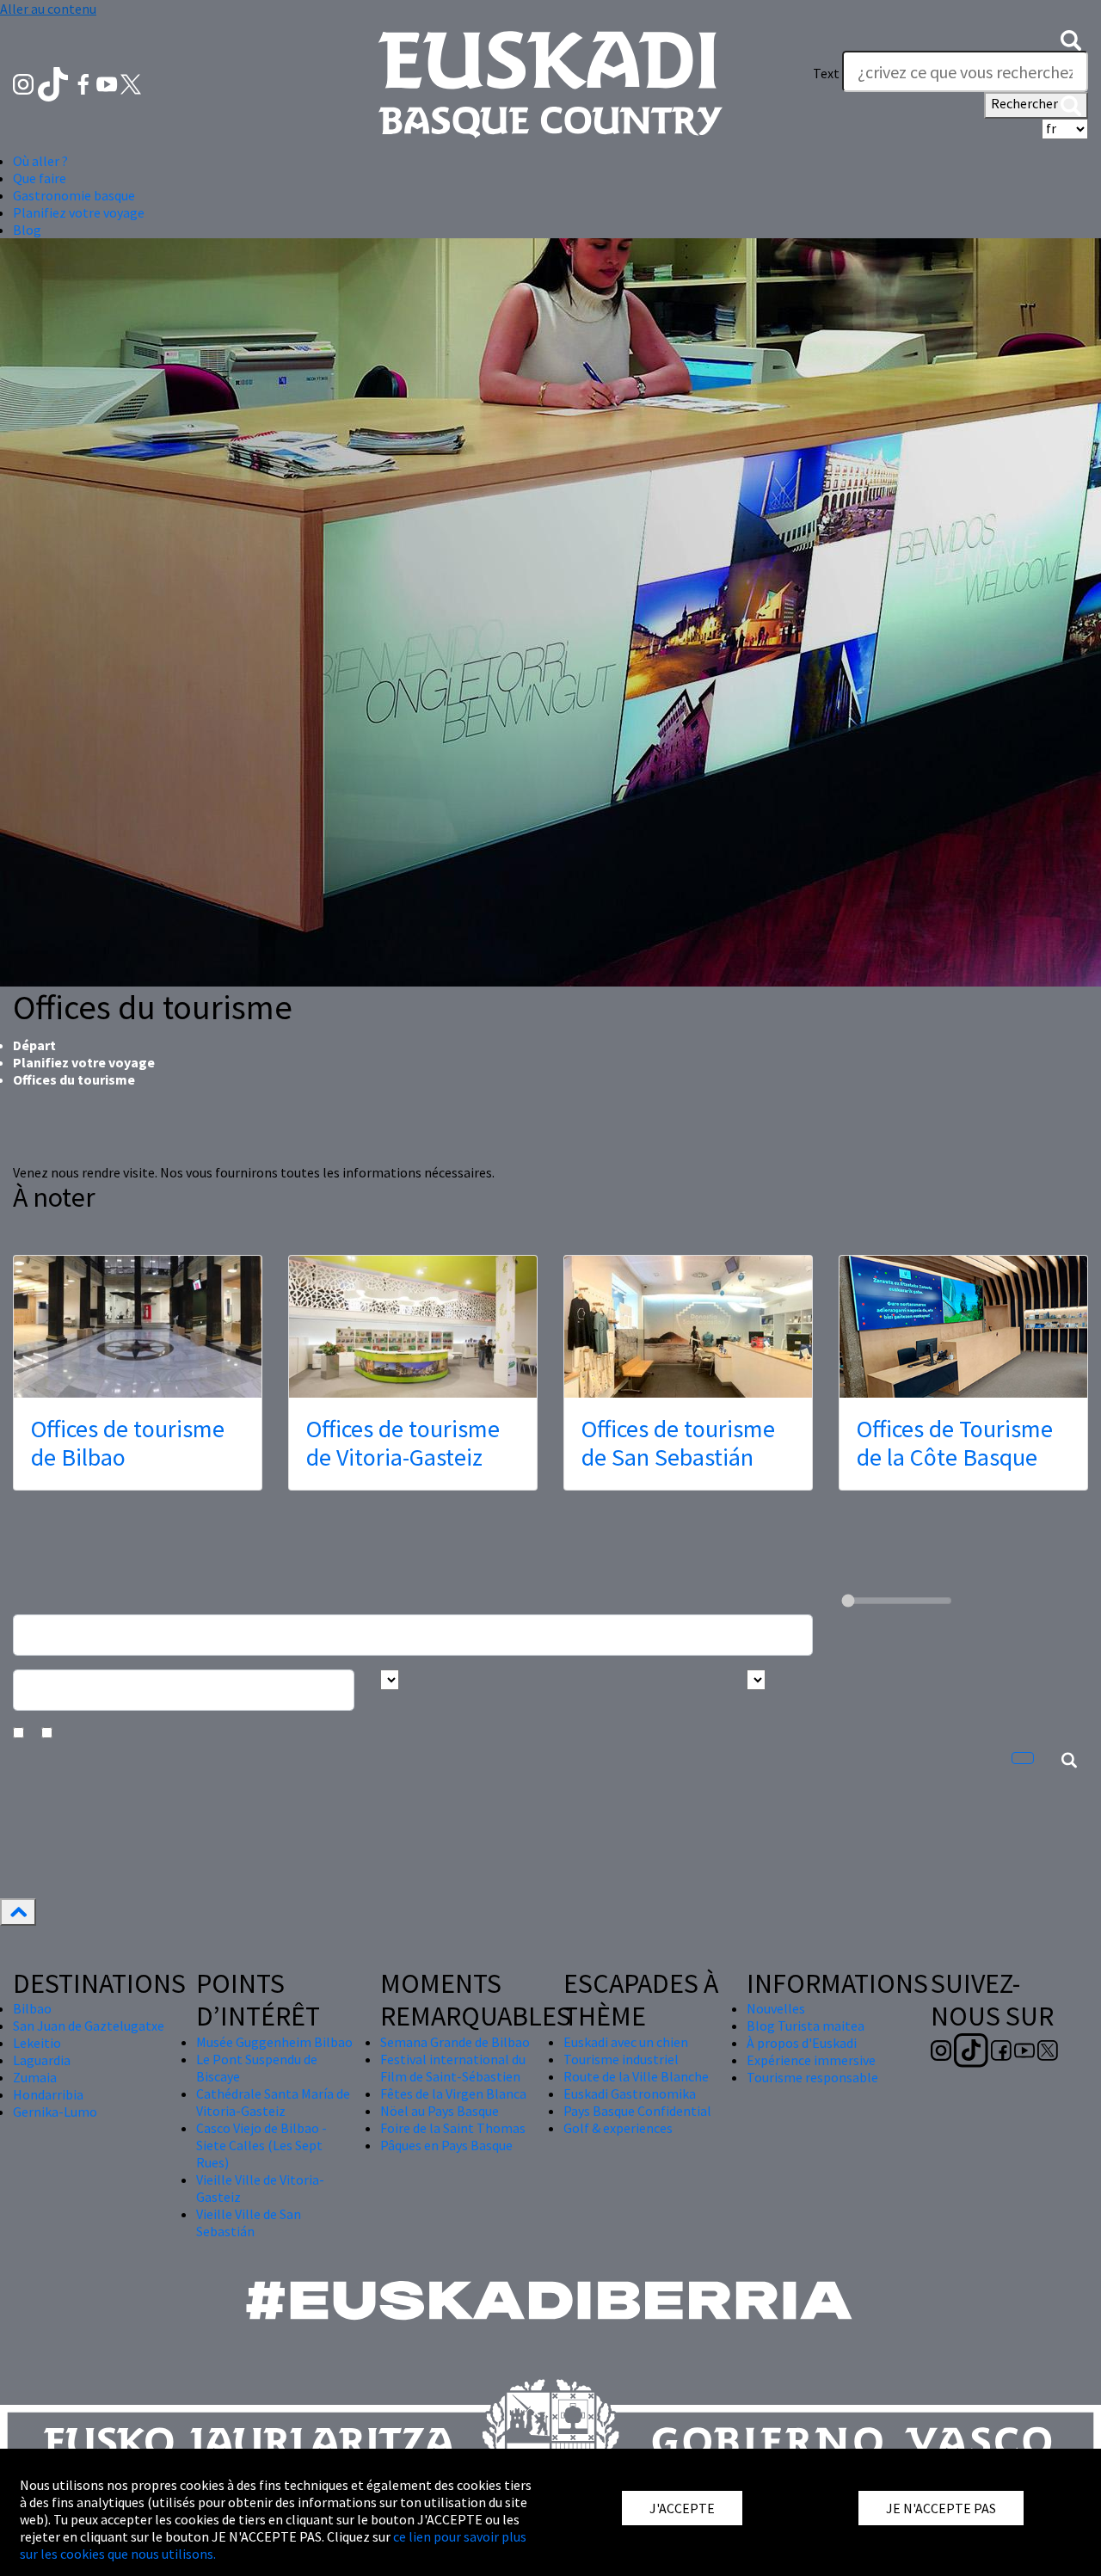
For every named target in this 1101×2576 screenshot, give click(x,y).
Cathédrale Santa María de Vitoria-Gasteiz (273, 2102)
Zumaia (35, 2077)
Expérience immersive (811, 2060)
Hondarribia (48, 2094)
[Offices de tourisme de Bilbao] (138, 1327)
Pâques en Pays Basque (446, 2145)
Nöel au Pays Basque (440, 2111)
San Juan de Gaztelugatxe (89, 2026)
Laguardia (42, 2060)
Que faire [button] (40, 178)
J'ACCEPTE (682, 2508)
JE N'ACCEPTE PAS (941, 2508)
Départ (34, 1045)
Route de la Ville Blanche (636, 2076)
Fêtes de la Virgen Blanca (453, 2093)
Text (826, 73)
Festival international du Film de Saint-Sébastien (453, 2068)
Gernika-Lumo (55, 2112)
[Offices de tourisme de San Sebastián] (688, 1327)
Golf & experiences (618, 2128)
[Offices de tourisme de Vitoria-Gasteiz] (413, 1327)
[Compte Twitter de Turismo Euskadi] (131, 83)
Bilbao (32, 2008)
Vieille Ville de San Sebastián (249, 2222)
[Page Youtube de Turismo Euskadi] (108, 83)
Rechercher (1026, 103)
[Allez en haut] (18, 1912)
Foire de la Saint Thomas (453, 2128)
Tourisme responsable (812, 2077)
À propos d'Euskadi (802, 2043)
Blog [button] (27, 230)
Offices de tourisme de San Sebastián (678, 1443)
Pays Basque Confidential (637, 2111)
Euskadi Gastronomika (630, 2093)
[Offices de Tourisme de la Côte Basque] (963, 1327)
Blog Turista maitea (806, 2026)
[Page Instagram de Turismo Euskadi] (25, 83)
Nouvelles (776, 2008)
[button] (1071, 39)
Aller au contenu (48, 9)
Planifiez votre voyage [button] (79, 212)
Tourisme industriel (621, 2059)
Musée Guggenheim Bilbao (274, 2042)
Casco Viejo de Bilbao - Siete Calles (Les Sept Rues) (261, 2145)
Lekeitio (37, 2043)
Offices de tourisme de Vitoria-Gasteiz (403, 1443)
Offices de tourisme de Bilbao (128, 1443)
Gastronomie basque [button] (74, 195)
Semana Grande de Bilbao (455, 2042)
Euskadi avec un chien (626, 2042)
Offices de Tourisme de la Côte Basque (955, 1443)
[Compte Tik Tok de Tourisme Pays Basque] (55, 83)
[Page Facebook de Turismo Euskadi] (85, 83)
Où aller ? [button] (40, 161)
